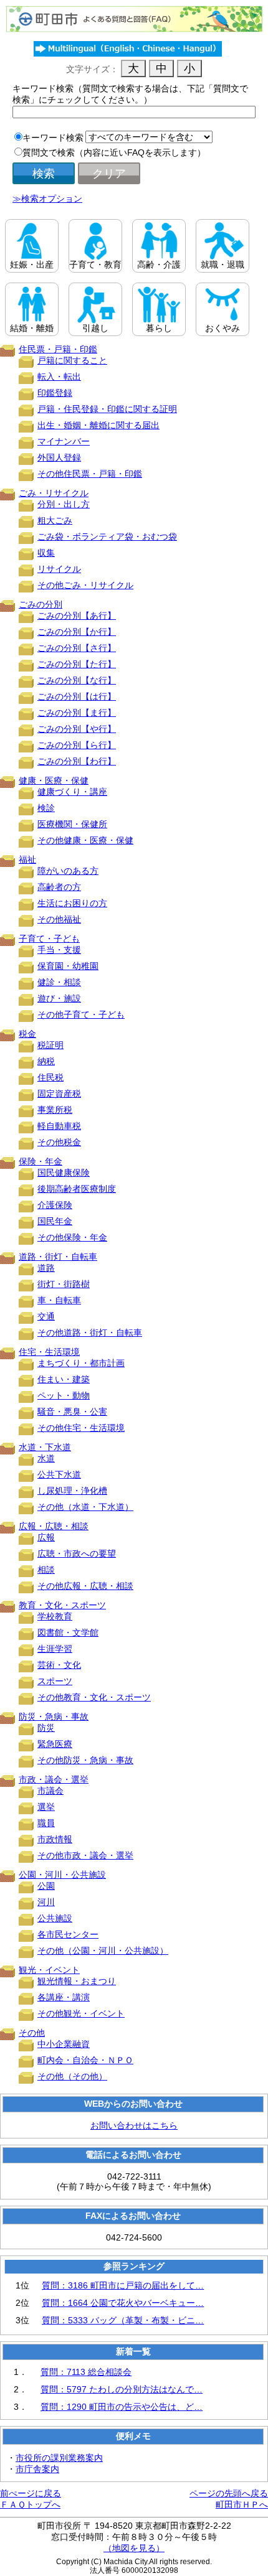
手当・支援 (59, 950)
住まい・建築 (64, 1379)
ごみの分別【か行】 (77, 632)
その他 (32, 2033)
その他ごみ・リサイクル (85, 585)
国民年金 (55, 1221)
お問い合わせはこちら (134, 2125)
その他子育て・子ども (81, 1014)
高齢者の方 (59, 887)
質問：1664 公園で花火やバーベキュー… (123, 2303)
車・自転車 (59, 1300)
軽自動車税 (59, 1126)
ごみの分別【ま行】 (77, 713)
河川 (46, 1902)
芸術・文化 (59, 1665)
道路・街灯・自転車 (58, 1257)
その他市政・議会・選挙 (85, 1855)
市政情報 (55, 1839)
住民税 (50, 1077)
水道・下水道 (45, 1447)
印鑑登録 (55, 393)
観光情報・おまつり (77, 1981)
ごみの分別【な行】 (77, 680)
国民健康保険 (64, 1173)
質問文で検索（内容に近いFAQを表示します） (114, 152)
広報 (46, 1537)
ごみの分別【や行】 (77, 729)
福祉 (27, 859)
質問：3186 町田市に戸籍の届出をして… (123, 2285)
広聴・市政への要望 (77, 1553)
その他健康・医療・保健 (85, 840)
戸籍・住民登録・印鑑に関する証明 (107, 409)
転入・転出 (59, 377)
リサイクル (59, 569)
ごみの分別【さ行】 (77, 648)
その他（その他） (72, 2076)
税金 (27, 1034)
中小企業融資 (64, 2044)
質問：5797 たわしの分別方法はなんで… (122, 2389)
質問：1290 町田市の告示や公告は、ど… (122, 2407)
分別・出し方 (64, 504)
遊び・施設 (59, 998)
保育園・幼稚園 (68, 966)
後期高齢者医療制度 (77, 1189)
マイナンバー (64, 441)
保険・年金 (41, 1161)
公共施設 (55, 1918)
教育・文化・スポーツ (62, 1605)
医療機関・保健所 (72, 824)
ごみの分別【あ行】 (77, 616)
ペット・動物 (64, 1395)
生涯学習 (55, 1649)
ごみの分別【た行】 (77, 664)
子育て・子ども (49, 939)
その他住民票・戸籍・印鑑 (90, 474)
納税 (46, 1061)
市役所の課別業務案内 (59, 2458)
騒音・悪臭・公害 (72, 1412)
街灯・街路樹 (64, 1284)
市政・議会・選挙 (54, 1779)
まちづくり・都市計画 (81, 1363)
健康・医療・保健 (54, 780)
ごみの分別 (41, 604)
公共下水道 (59, 1474)
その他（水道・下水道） (85, 1507)
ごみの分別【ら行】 (77, 745)
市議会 (50, 1791)
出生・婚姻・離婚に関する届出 (98, 425)
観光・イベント (49, 1970)
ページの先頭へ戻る (229, 2493)
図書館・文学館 (68, 1632)
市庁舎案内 (37, 2469)
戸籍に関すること (72, 360)
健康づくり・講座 (72, 792)
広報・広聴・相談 (54, 1526)
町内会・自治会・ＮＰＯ (85, 2060)
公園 (46, 1886)
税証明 (50, 1045)
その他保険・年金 (72, 1237)
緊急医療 (55, 1744)
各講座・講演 (64, 1997)
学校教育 (55, 1616)
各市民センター (68, 1934)
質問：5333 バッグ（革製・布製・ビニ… (123, 2320)
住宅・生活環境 (49, 1352)
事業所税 (55, 1110)
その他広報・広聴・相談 (85, 1586)
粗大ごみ (55, 520)
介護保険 (55, 1205)
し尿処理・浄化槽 (72, 1491)
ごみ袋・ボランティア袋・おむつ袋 (107, 536)
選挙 (46, 1807)
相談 (46, 1570)
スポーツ (55, 1681)
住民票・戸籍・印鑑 (58, 349)
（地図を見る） (134, 2548)
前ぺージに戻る (31, 2493)
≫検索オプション (47, 199)
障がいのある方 (68, 871)
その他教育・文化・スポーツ (94, 1697)
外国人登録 (59, 457)
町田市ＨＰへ (242, 2504)
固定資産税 (59, 1094)
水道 (46, 1458)
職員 (46, 1823)
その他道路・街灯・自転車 (90, 1332)
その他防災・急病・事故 (85, 1760)
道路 (46, 1268)
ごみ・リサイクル (54, 493)
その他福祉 (59, 919)
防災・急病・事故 (54, 1717)
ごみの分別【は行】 (77, 696)
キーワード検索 (53, 138)
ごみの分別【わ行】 (77, 761)
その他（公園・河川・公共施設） (103, 1951)
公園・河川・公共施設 (62, 1875)
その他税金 (59, 1142)
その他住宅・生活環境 (81, 1428)
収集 (46, 553)
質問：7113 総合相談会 (86, 2372)
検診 (46, 808)
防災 (46, 1728)
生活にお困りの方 (72, 903)
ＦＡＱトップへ (30, 2504)
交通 (46, 1316)
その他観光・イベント (81, 2013)
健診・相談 (59, 982)
